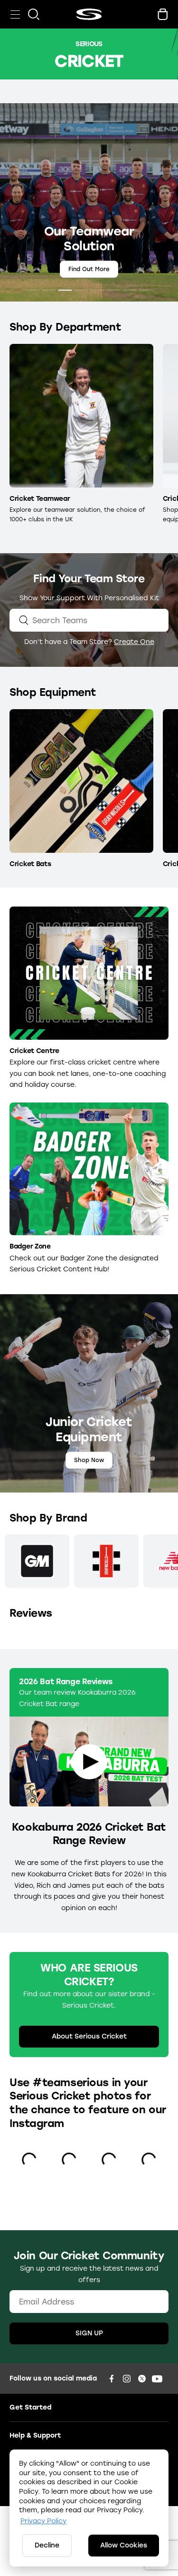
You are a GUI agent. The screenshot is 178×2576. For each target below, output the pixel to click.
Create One (134, 642)
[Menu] (15, 14)
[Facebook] (112, 2379)
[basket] (163, 14)
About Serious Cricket (89, 2036)
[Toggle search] (34, 14)
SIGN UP (89, 2333)
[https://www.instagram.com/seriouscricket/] (127, 2379)
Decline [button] (47, 2545)
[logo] (89, 14)
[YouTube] (157, 2379)
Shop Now (89, 269)
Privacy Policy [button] (43, 2521)
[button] (33, 290)
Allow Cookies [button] (124, 2545)
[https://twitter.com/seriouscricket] (142, 2379)
